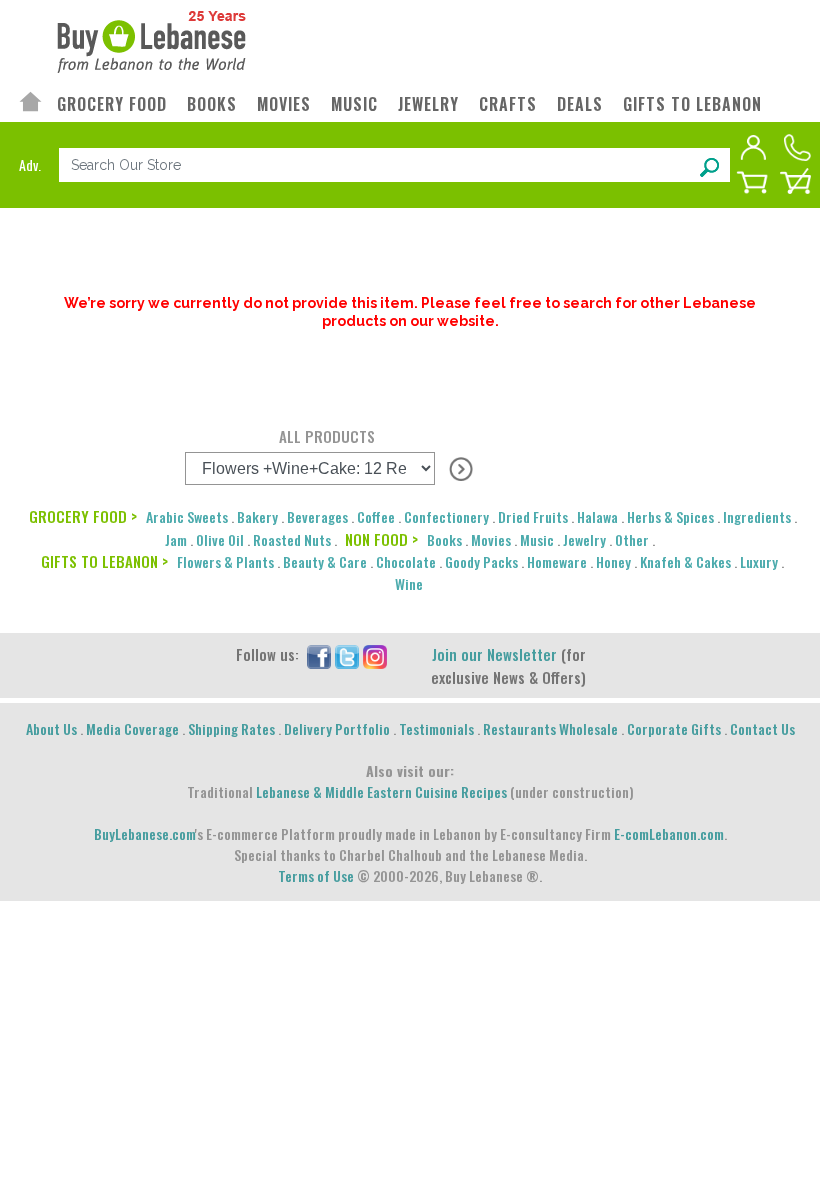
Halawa (597, 516)
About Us (51, 728)
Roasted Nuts (292, 539)
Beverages (317, 516)
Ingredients (757, 516)
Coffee (376, 516)
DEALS (580, 104)
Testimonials (436, 728)
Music (537, 539)
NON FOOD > (381, 539)
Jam (176, 539)
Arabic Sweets (187, 516)
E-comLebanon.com (669, 833)
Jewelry (584, 539)
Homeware (557, 561)
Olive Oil (220, 539)
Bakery (257, 516)
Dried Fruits (533, 516)
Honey (613, 561)
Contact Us (762, 728)
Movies (491, 539)
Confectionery (446, 516)
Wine (409, 583)
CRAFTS (508, 104)
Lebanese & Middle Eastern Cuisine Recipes (381, 791)
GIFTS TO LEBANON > (104, 561)
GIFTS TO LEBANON (692, 104)
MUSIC (354, 104)
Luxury (759, 561)
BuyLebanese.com (144, 833)
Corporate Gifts (674, 728)
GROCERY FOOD (112, 104)
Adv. (30, 164)
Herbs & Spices (670, 516)
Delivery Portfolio (337, 728)
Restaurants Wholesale (550, 728)
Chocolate (406, 561)
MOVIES (284, 104)
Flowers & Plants (225, 561)
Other (632, 539)
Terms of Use (316, 875)
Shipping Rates (231, 728)
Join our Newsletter (494, 654)
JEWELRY (428, 104)
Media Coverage (132, 728)
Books (444, 539)
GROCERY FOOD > (83, 516)
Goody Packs (481, 561)
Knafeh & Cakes (685, 561)
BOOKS (212, 104)
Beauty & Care (325, 561)
